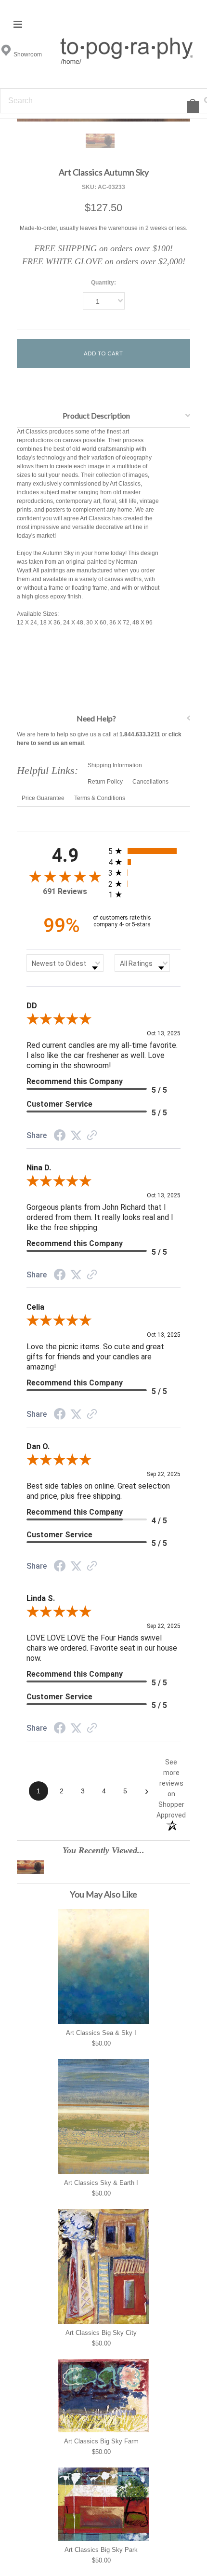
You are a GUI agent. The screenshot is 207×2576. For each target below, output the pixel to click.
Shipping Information (115, 765)
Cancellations (150, 782)
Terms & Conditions (100, 798)
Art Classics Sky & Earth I (101, 2183)
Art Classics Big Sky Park (101, 2550)
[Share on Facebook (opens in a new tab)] (60, 1137)
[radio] (144, 851)
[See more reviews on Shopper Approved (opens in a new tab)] (92, 1137)
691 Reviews (65, 891)
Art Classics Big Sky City (101, 2333)
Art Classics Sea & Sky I (101, 2033)
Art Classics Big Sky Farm (101, 2441)
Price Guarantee (43, 798)
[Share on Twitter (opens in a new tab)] (76, 1136)
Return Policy (105, 782)
